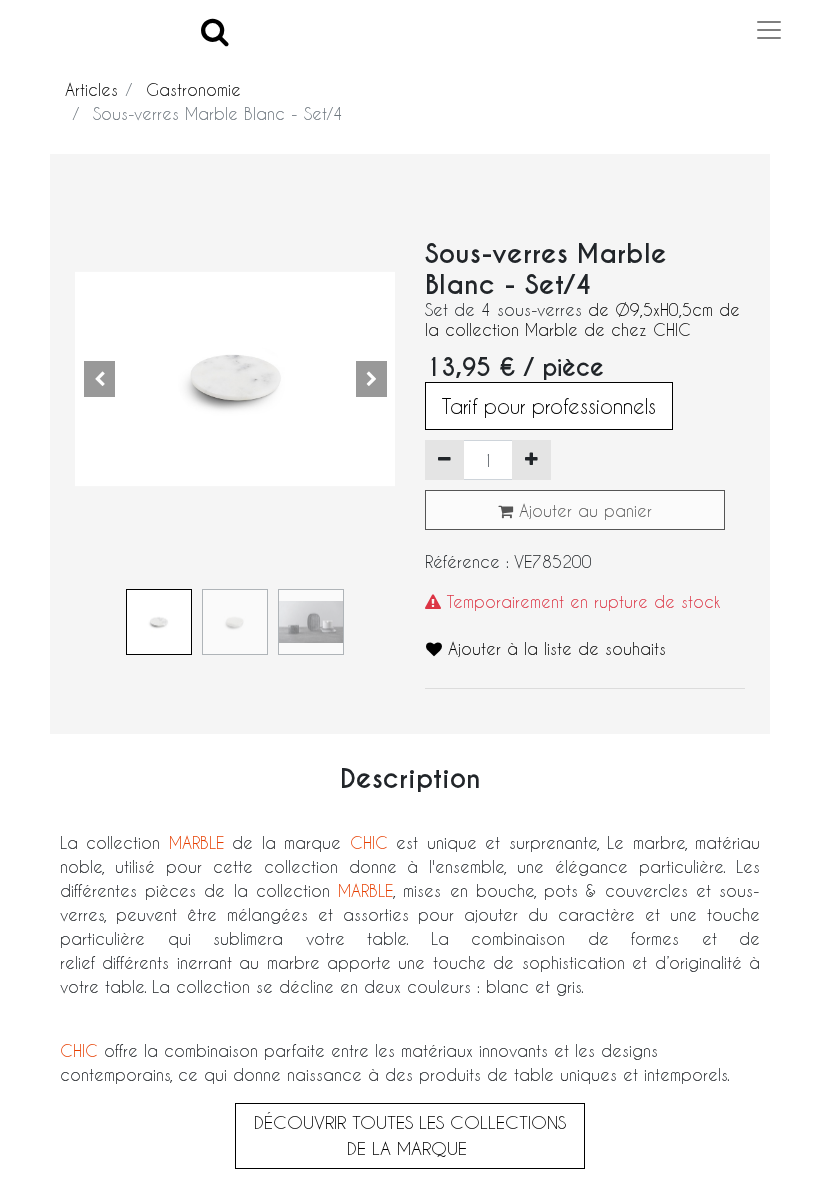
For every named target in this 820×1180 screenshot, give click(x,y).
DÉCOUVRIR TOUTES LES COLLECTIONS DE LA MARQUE (410, 1135)
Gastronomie (193, 89)
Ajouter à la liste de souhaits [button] (554, 648)
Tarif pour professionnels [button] (549, 406)
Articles (91, 89)
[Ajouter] (531, 460)
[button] (99, 379)
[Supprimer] (444, 460)
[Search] (215, 30)
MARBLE (196, 842)
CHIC (369, 842)
